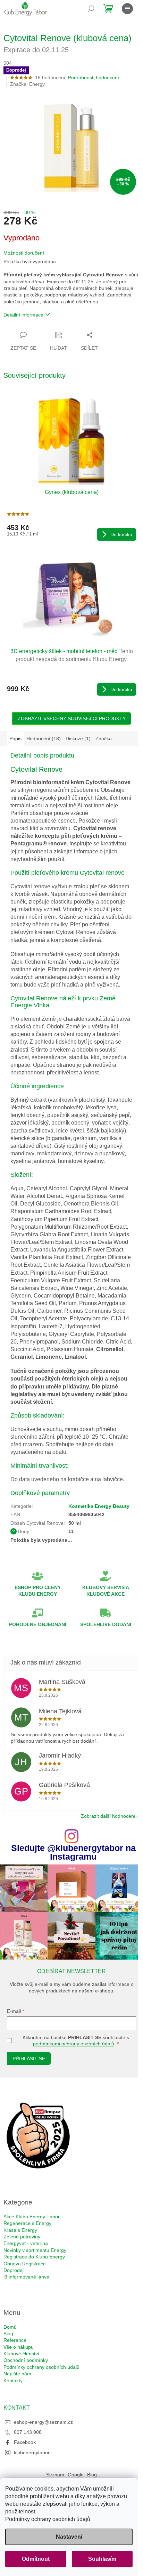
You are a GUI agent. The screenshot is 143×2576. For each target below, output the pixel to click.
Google (76, 2475)
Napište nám (17, 2374)
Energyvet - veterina (26, 2243)
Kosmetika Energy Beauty (99, 1506)
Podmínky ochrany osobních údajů (48, 2519)
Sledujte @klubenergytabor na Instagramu (73, 1852)
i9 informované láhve (26, 2277)
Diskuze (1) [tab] (78, 739)
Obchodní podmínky (26, 2360)
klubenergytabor (32, 2453)
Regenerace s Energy (27, 2223)
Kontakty (13, 2381)
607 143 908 (28, 2432)
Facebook (25, 2442)
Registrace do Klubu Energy (34, 2257)
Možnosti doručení (24, 253)
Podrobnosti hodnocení (94, 77)
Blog (8, 2334)
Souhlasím (102, 2559)
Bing (92, 2475)
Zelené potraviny (22, 2237)
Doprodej (14, 2270)
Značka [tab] (104, 739)
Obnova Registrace (25, 2264)
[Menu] (127, 9)
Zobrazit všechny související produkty (72, 718)
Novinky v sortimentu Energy (35, 2250)
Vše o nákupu (19, 2347)
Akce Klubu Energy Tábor (32, 2217)
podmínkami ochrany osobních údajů (74, 2044)
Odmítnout (36, 2559)
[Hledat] (91, 9)
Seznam (55, 2475)
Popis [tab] (15, 739)
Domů (10, 2327)
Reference (15, 2340)
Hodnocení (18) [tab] (44, 739)
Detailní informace (23, 315)
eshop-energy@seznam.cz (43, 2422)
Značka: (27, 84)
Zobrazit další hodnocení (108, 1816)
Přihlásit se (29, 2059)
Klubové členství (21, 2354)
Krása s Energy (20, 2230)
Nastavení (69, 2537)
